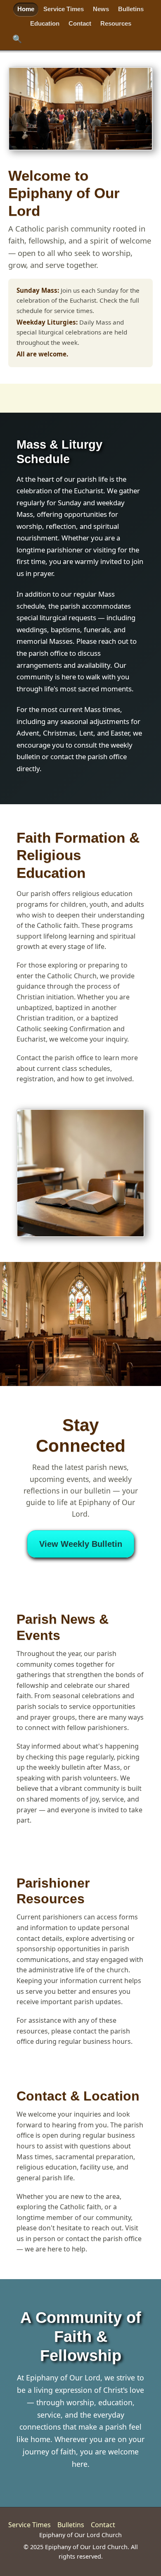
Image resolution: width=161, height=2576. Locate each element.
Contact (80, 23)
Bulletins (131, 9)
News (101, 9)
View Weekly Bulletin (81, 1544)
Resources (116, 23)
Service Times (64, 9)
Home (26, 9)
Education (45, 23)
